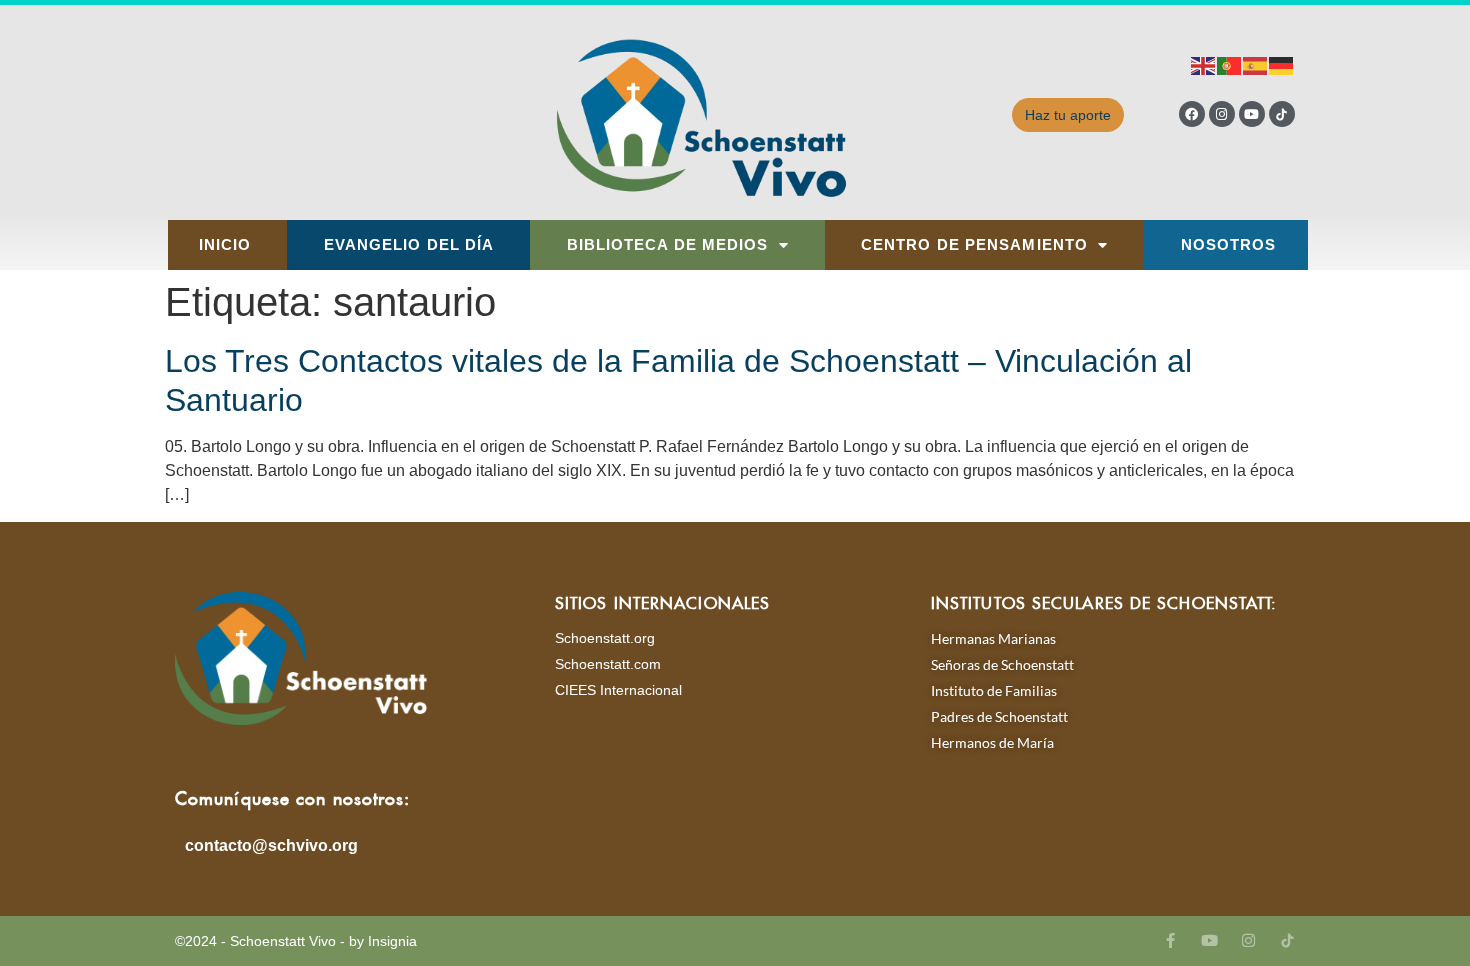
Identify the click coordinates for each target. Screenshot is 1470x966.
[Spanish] (1256, 64)
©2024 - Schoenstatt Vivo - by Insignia (296, 941)
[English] (1204, 64)
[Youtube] (1252, 114)
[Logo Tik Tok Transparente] (1282, 114)
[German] (1282, 64)
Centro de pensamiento (974, 245)
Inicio (225, 245)
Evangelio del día (409, 245)
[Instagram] (1222, 114)
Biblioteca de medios (668, 245)
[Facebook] (1192, 114)
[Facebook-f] (1170, 940)
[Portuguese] (1230, 64)
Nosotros (1229, 245)
